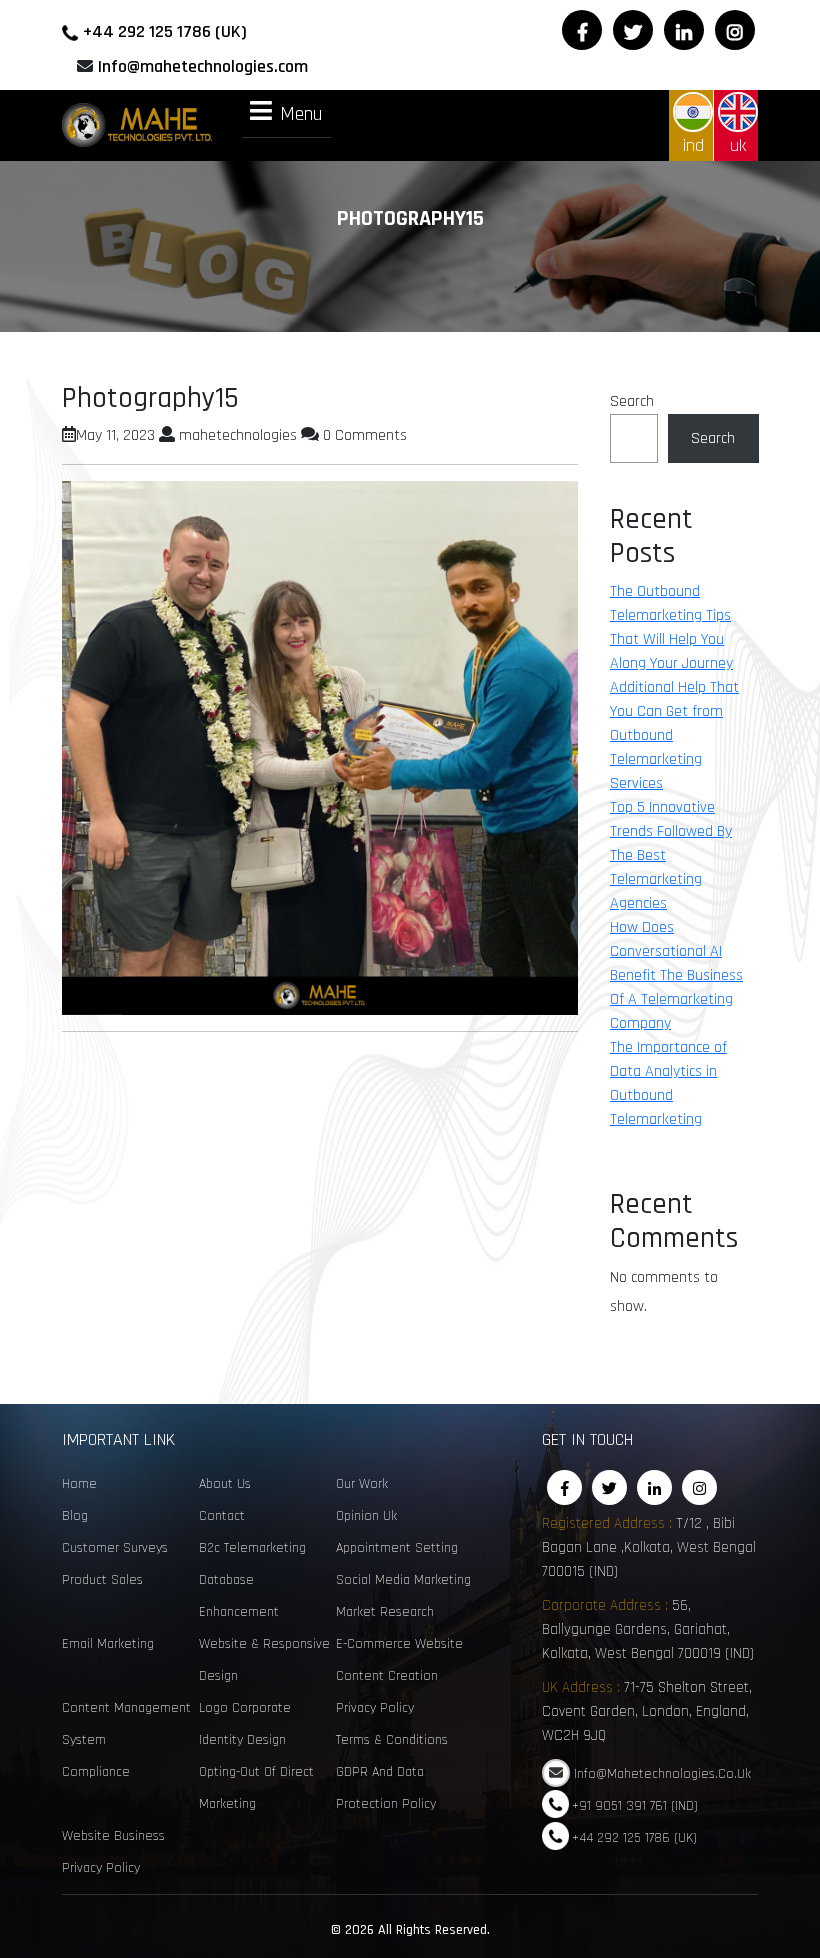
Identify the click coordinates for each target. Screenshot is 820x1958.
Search (632, 401)
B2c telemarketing (252, 1548)
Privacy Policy (375, 1708)
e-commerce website (399, 1644)
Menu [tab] (301, 113)
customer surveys (115, 1548)
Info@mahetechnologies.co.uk (662, 1774)
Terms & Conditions (392, 1740)
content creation (387, 1676)
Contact (222, 1516)
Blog (75, 1516)
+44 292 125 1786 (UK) (165, 31)
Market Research (385, 1612)
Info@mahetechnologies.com (203, 66)
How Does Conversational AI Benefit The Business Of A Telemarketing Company (676, 975)
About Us (225, 1484)
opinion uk (366, 1516)
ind (693, 145)
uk (738, 145)
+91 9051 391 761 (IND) (635, 1806)
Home (79, 1484)
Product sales (102, 1580)
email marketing (108, 1644)
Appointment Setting (397, 1548)
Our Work (362, 1484)
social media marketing (403, 1580)
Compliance (96, 1772)
